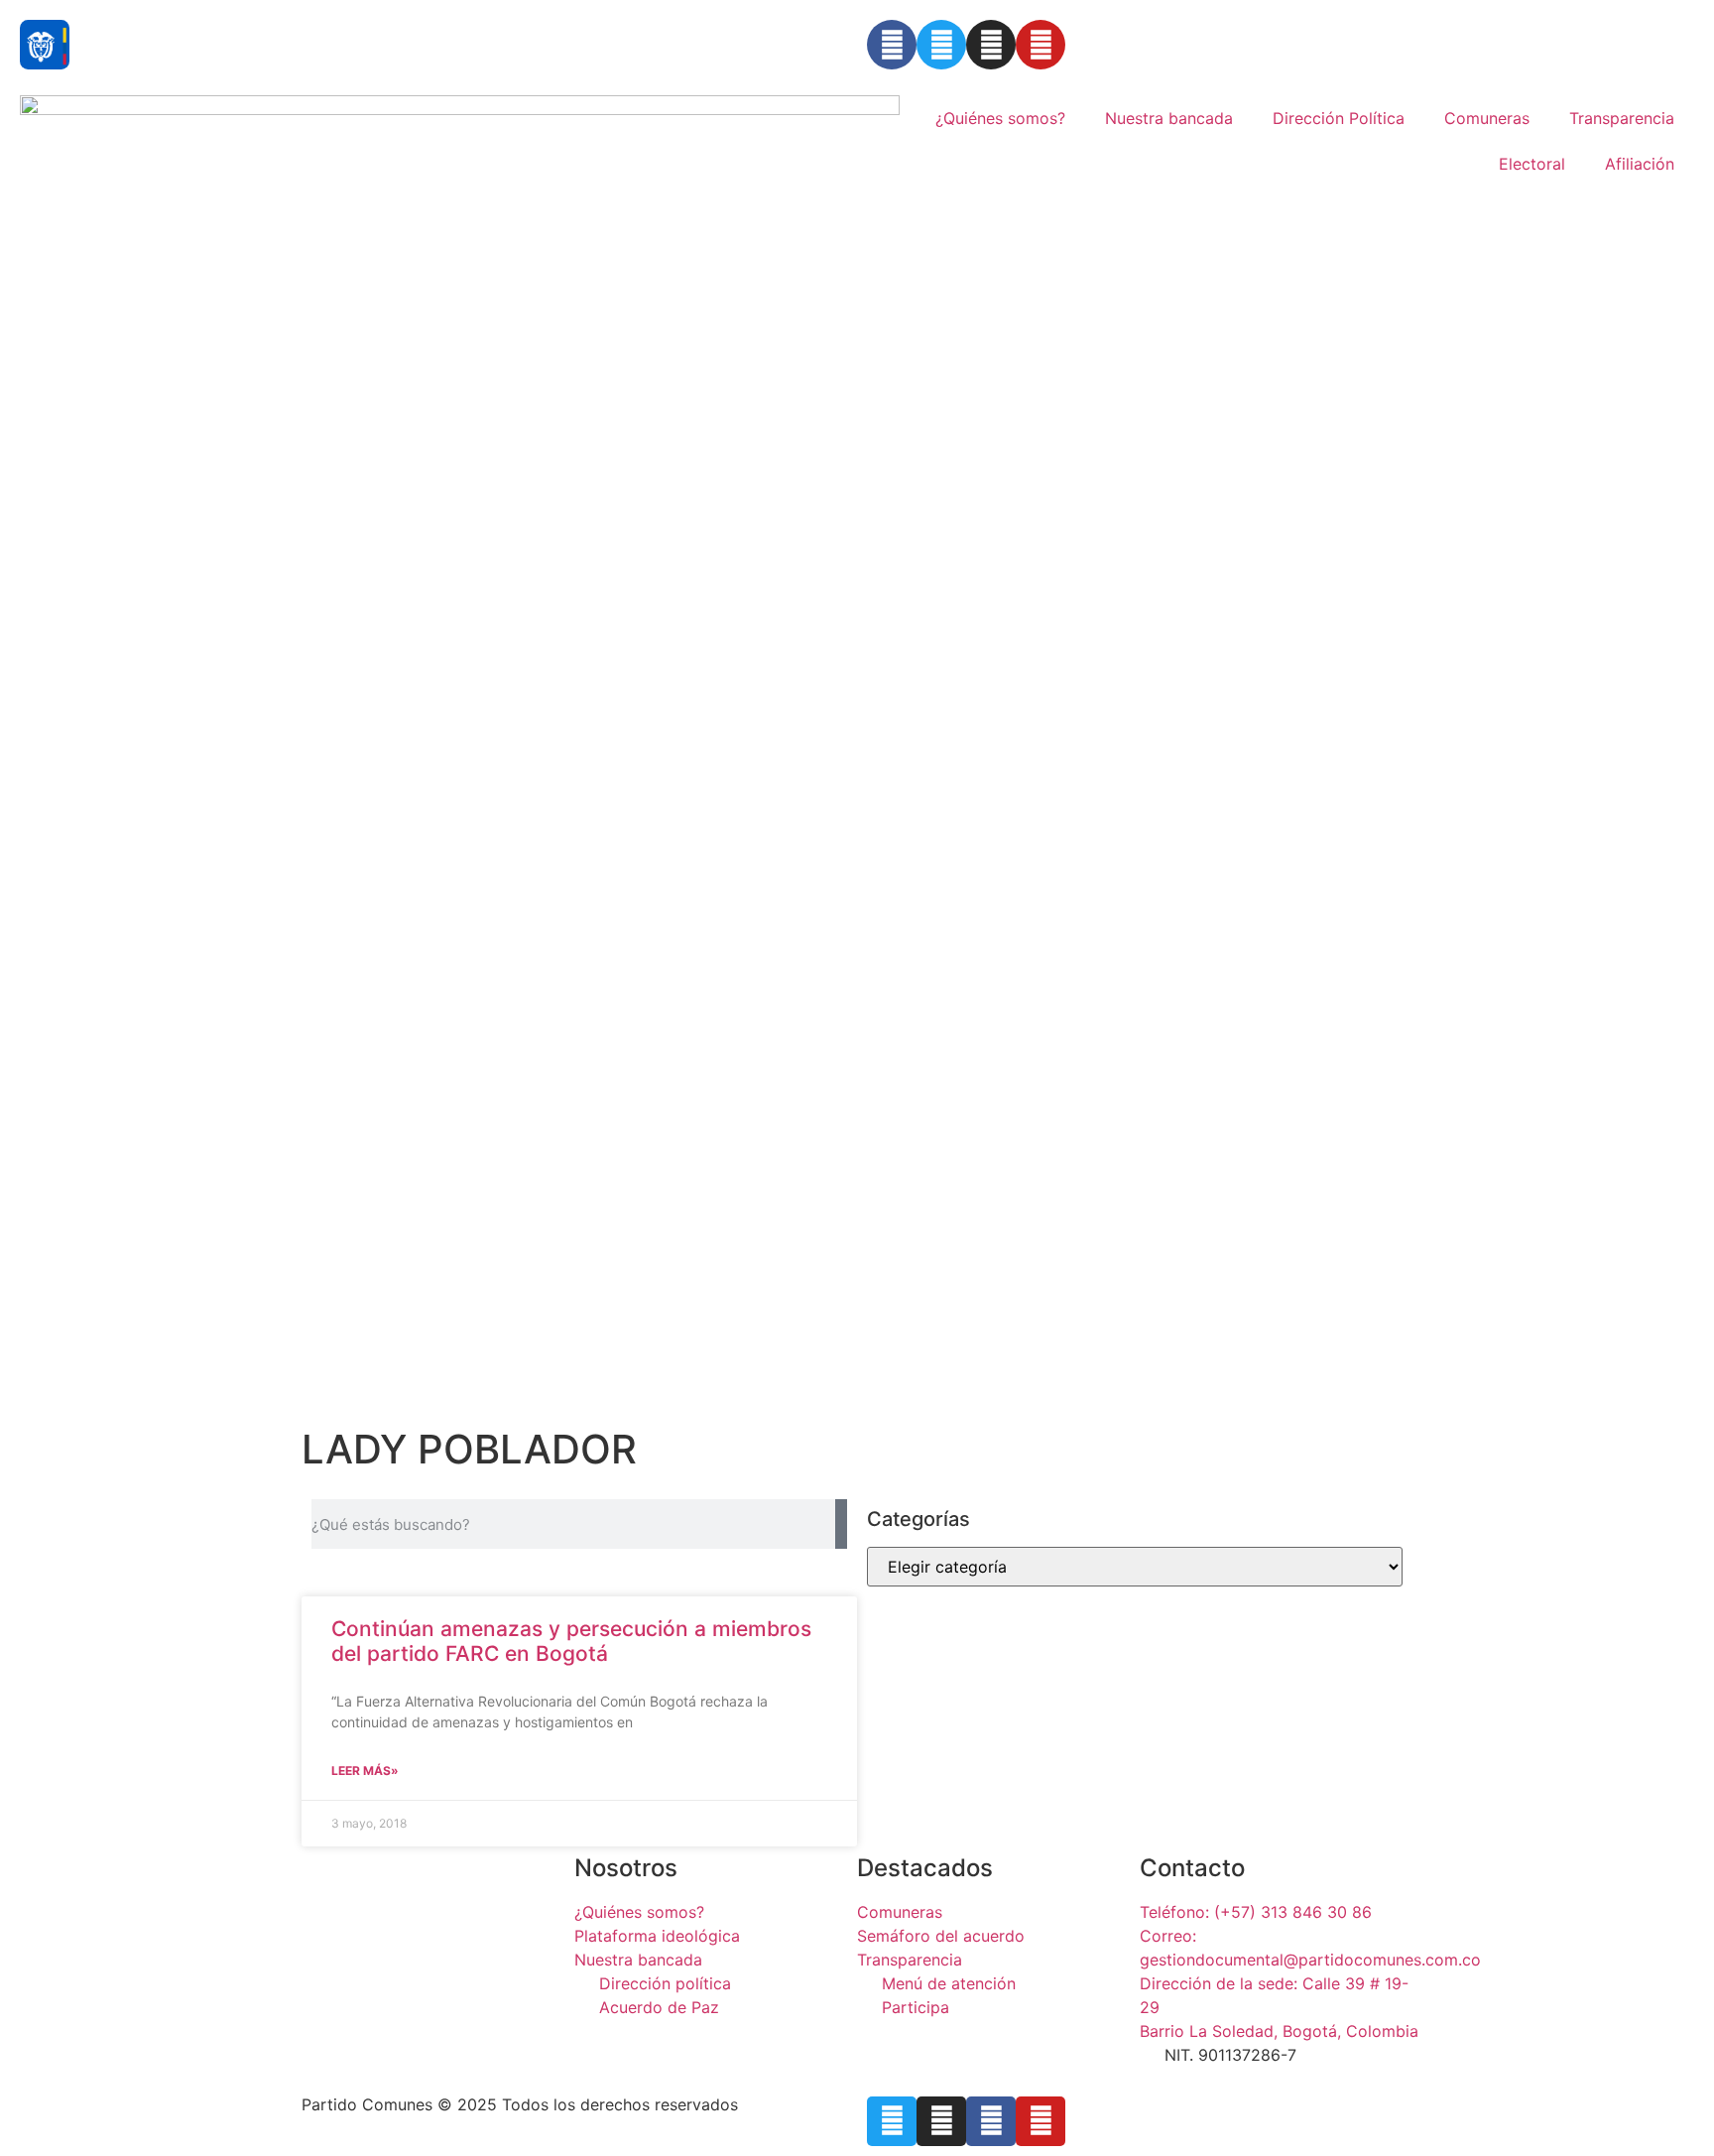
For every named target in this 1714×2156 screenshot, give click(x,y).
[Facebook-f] (991, 2121)
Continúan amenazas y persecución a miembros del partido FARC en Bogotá (571, 1641)
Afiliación (1640, 164)
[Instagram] (991, 45)
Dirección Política (1339, 118)
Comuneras (1487, 118)
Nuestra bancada (1169, 118)
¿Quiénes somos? (1000, 118)
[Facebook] (892, 45)
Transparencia (1622, 118)
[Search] (841, 1524)
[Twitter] (941, 45)
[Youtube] (1041, 45)
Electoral (1532, 164)
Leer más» (365, 1771)
